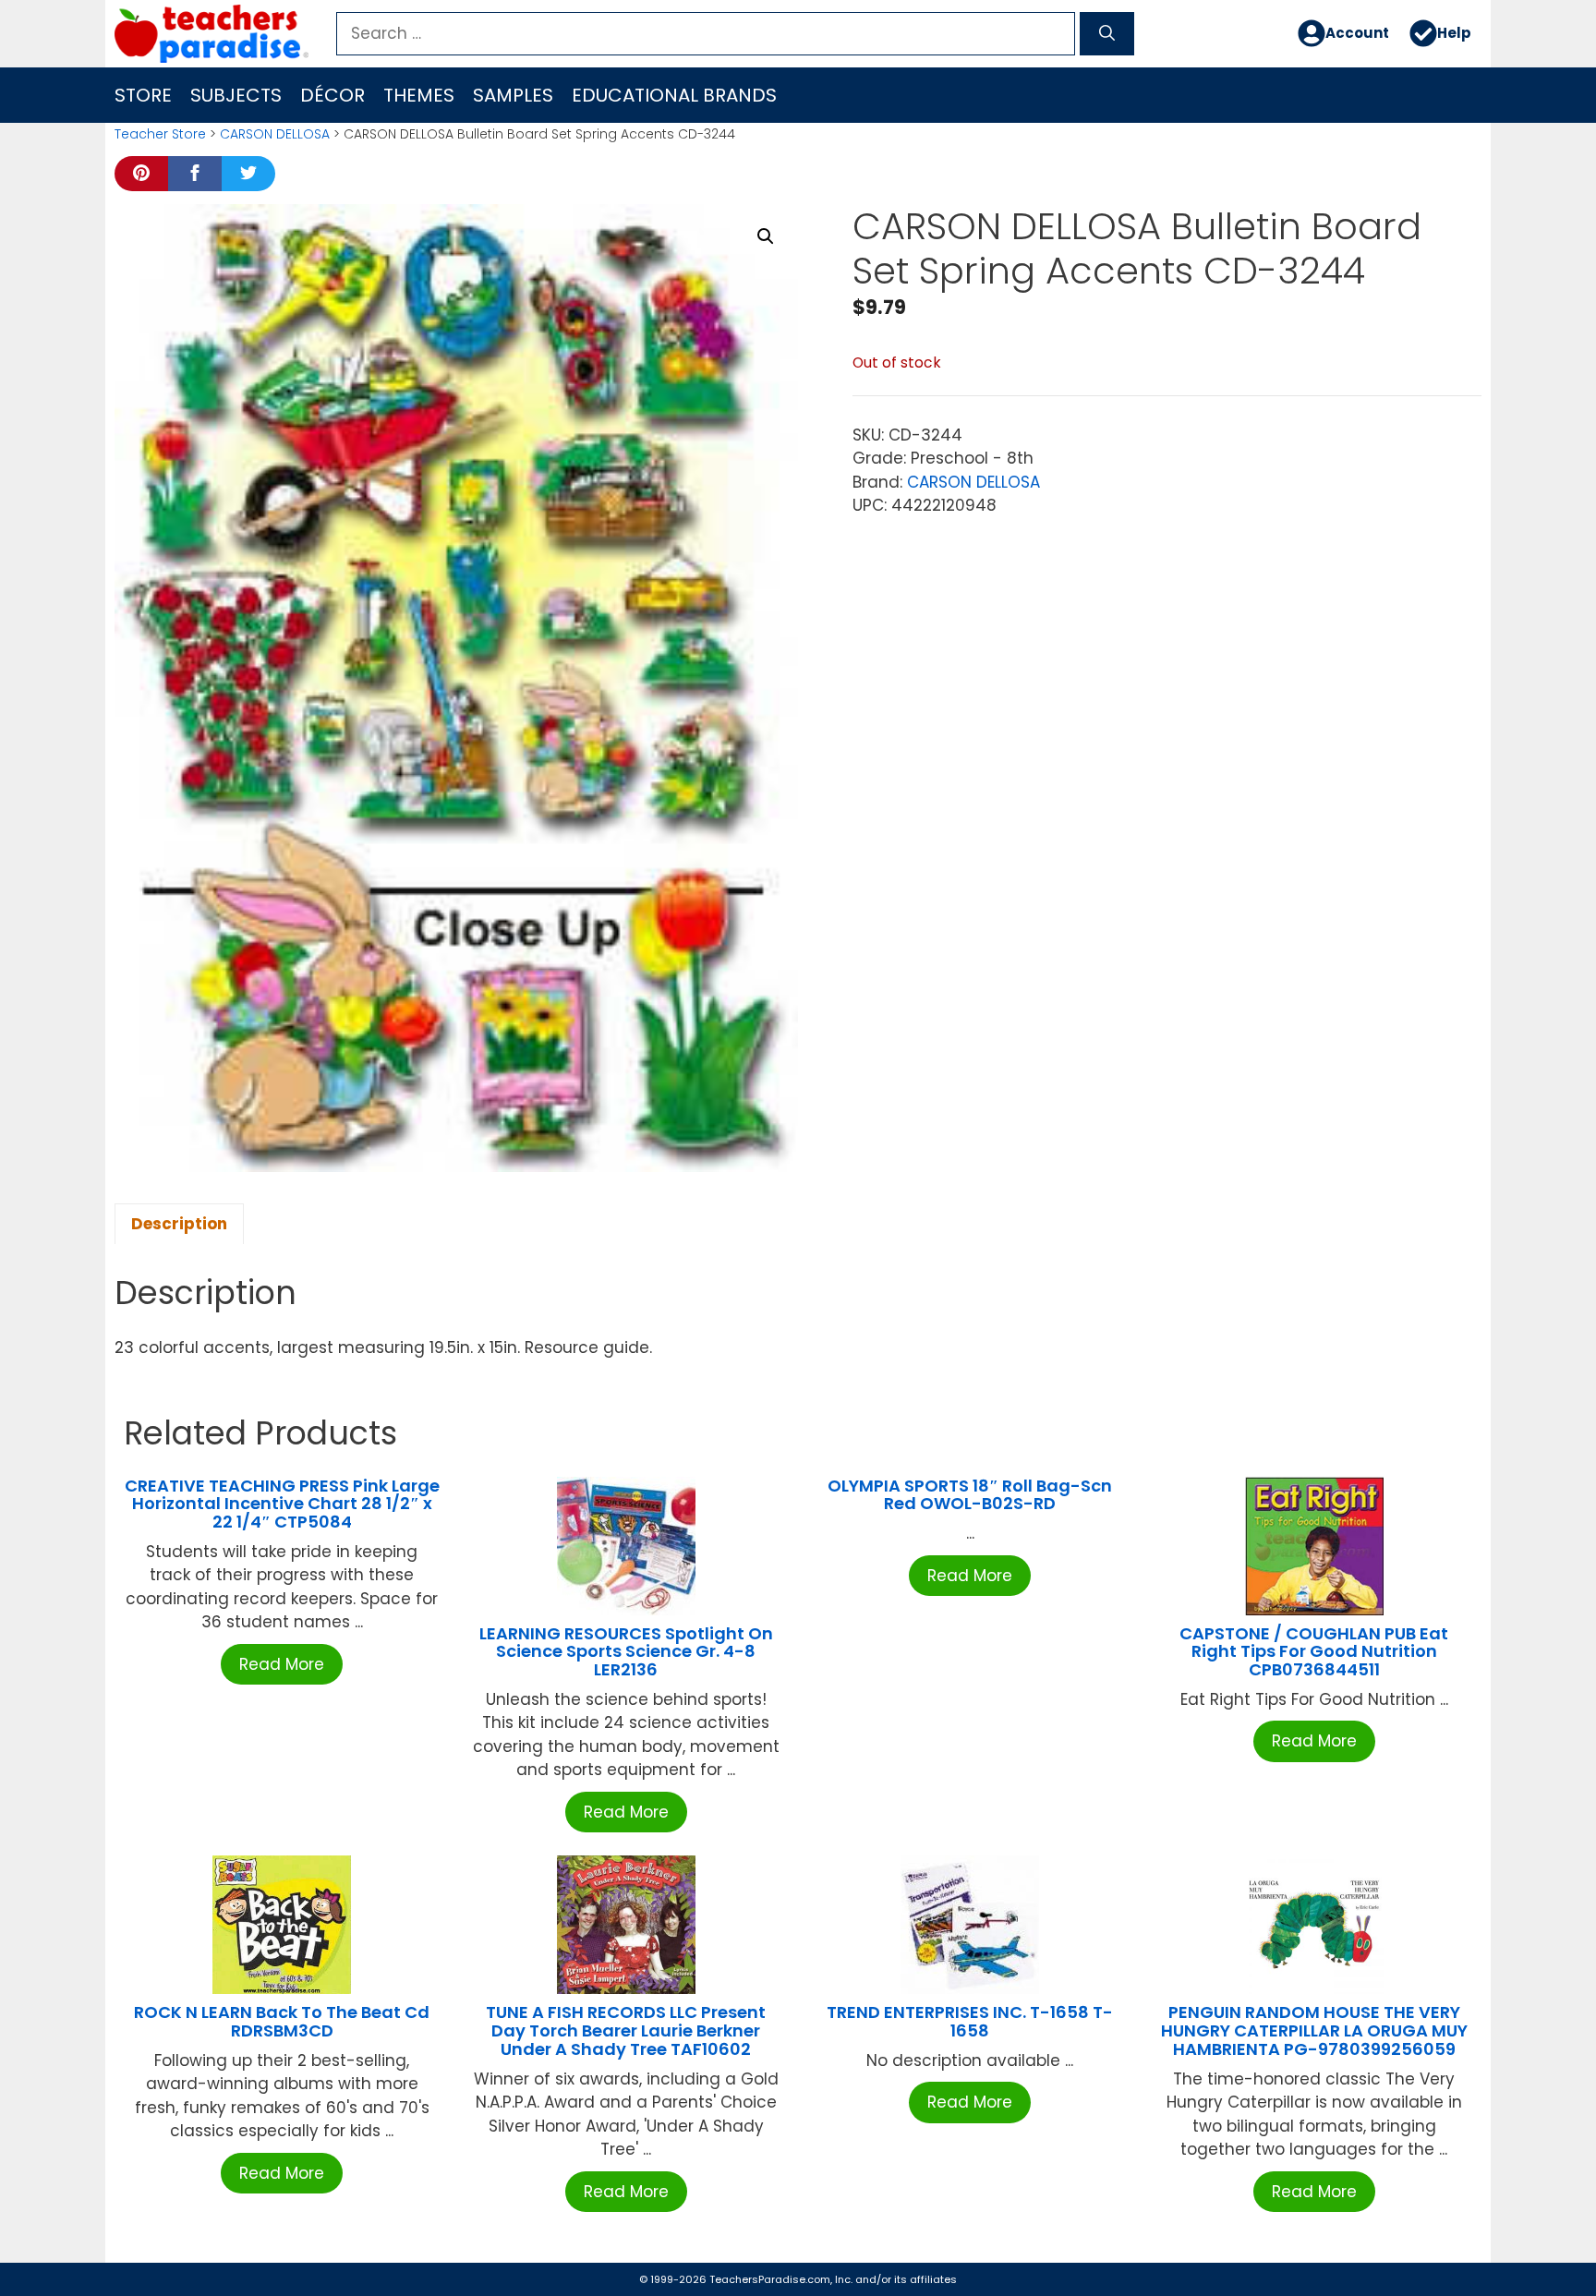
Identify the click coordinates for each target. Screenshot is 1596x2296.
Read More (282, 1664)
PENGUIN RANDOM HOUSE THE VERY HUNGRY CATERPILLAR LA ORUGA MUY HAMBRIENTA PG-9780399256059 (1314, 2030)
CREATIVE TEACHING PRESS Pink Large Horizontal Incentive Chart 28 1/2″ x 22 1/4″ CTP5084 (282, 1504)
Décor (332, 95)
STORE (143, 95)
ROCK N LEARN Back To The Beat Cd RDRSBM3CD (282, 2021)
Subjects (236, 95)
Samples (513, 95)
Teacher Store (160, 134)
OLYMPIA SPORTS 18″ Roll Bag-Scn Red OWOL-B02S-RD (970, 1495)
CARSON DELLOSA (275, 134)
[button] (766, 236)
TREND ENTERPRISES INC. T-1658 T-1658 (970, 2021)
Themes (419, 95)
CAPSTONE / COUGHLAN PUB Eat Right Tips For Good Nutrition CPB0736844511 (1314, 1652)
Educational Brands (674, 95)
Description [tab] (179, 1224)
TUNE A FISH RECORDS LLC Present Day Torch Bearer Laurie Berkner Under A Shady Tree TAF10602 (626, 2030)
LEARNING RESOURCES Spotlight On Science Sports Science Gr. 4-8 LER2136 (626, 1652)
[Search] (1107, 34)
